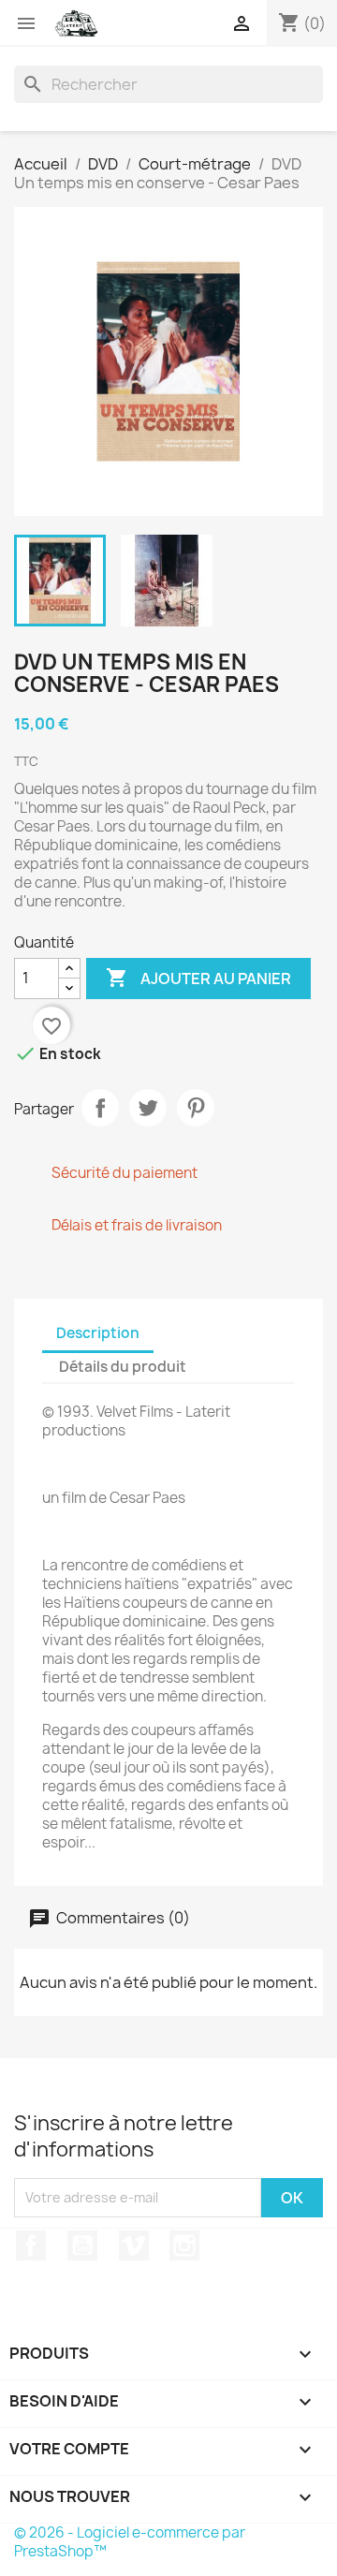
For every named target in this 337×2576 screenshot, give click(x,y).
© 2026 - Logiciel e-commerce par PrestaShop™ (130, 2542)
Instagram (184, 2245)
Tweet (148, 1108)
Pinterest (196, 1108)
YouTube (82, 2245)
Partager (100, 1108)
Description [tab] (98, 1333)
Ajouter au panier (198, 978)
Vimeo (134, 2245)
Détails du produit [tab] (123, 1367)
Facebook (31, 2245)
